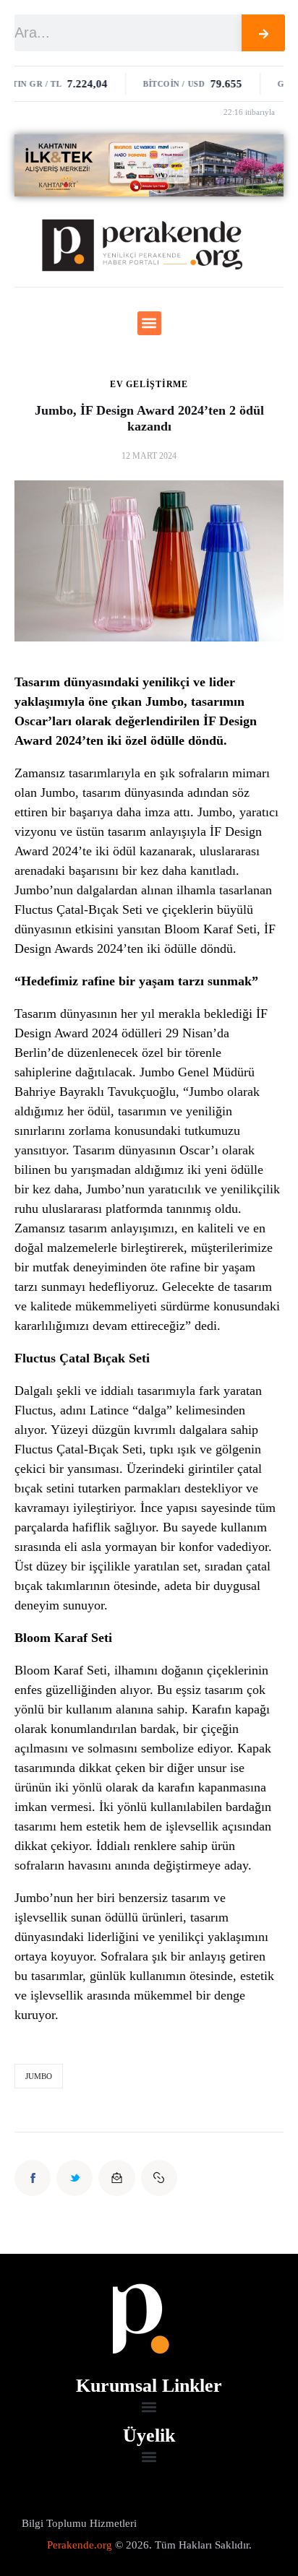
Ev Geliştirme (149, 384)
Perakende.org (80, 2545)
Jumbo (39, 2076)
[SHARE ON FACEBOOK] (33, 2178)
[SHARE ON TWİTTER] (74, 2178)
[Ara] (263, 33)
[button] (149, 323)
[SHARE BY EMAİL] (116, 2178)
